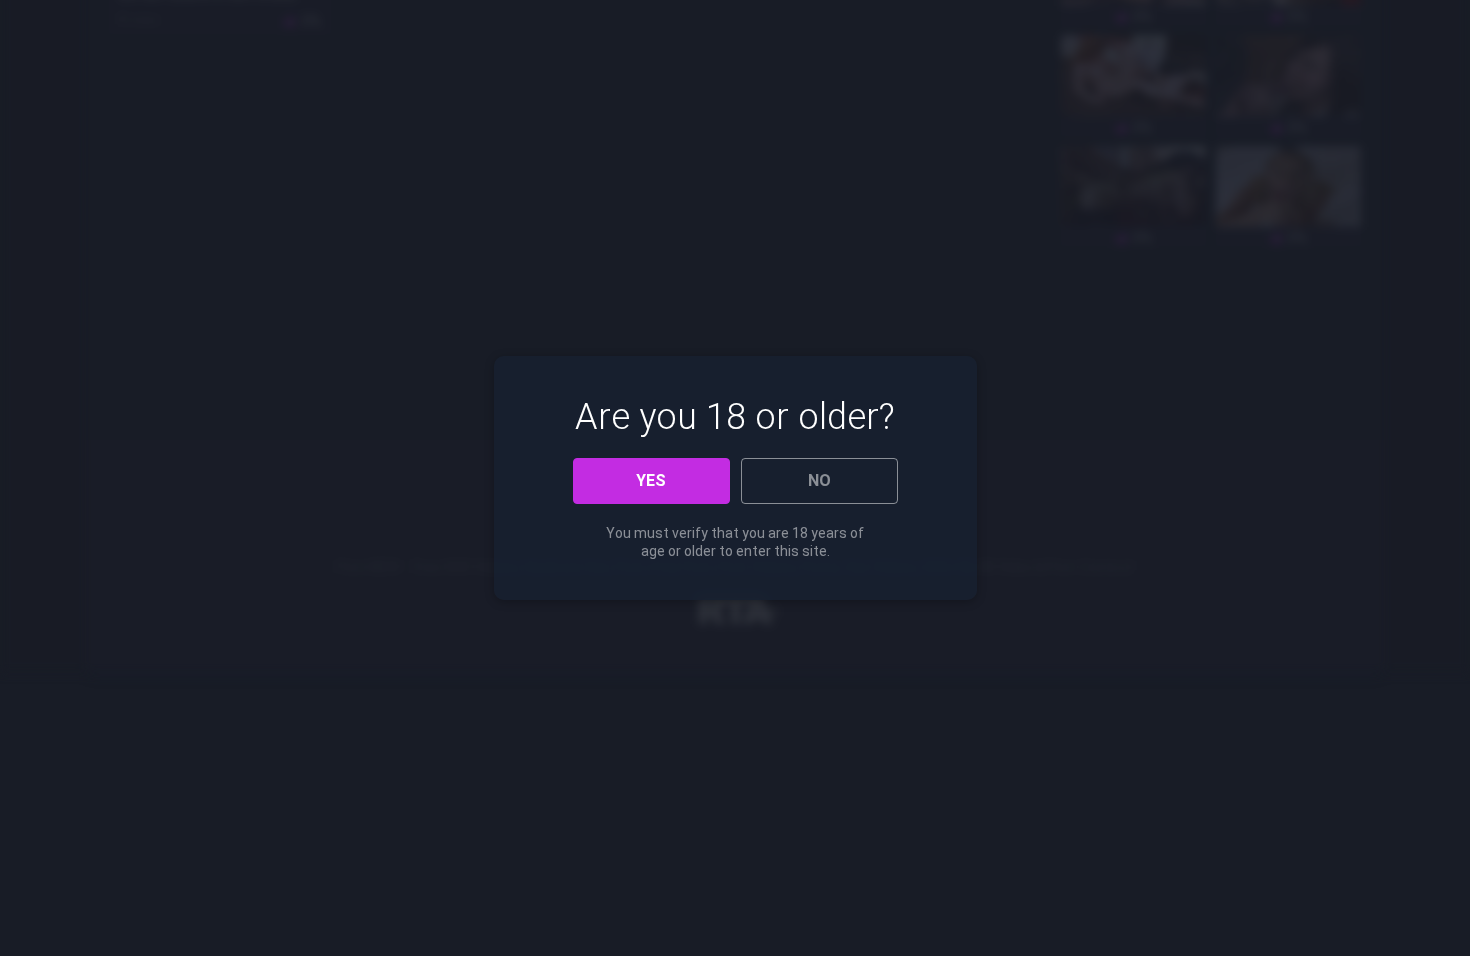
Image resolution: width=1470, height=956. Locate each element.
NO (819, 480)
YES (651, 480)
